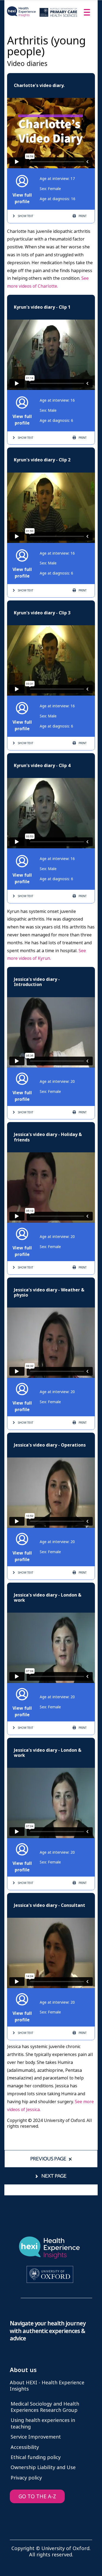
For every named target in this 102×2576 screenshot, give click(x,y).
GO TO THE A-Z (37, 2497)
